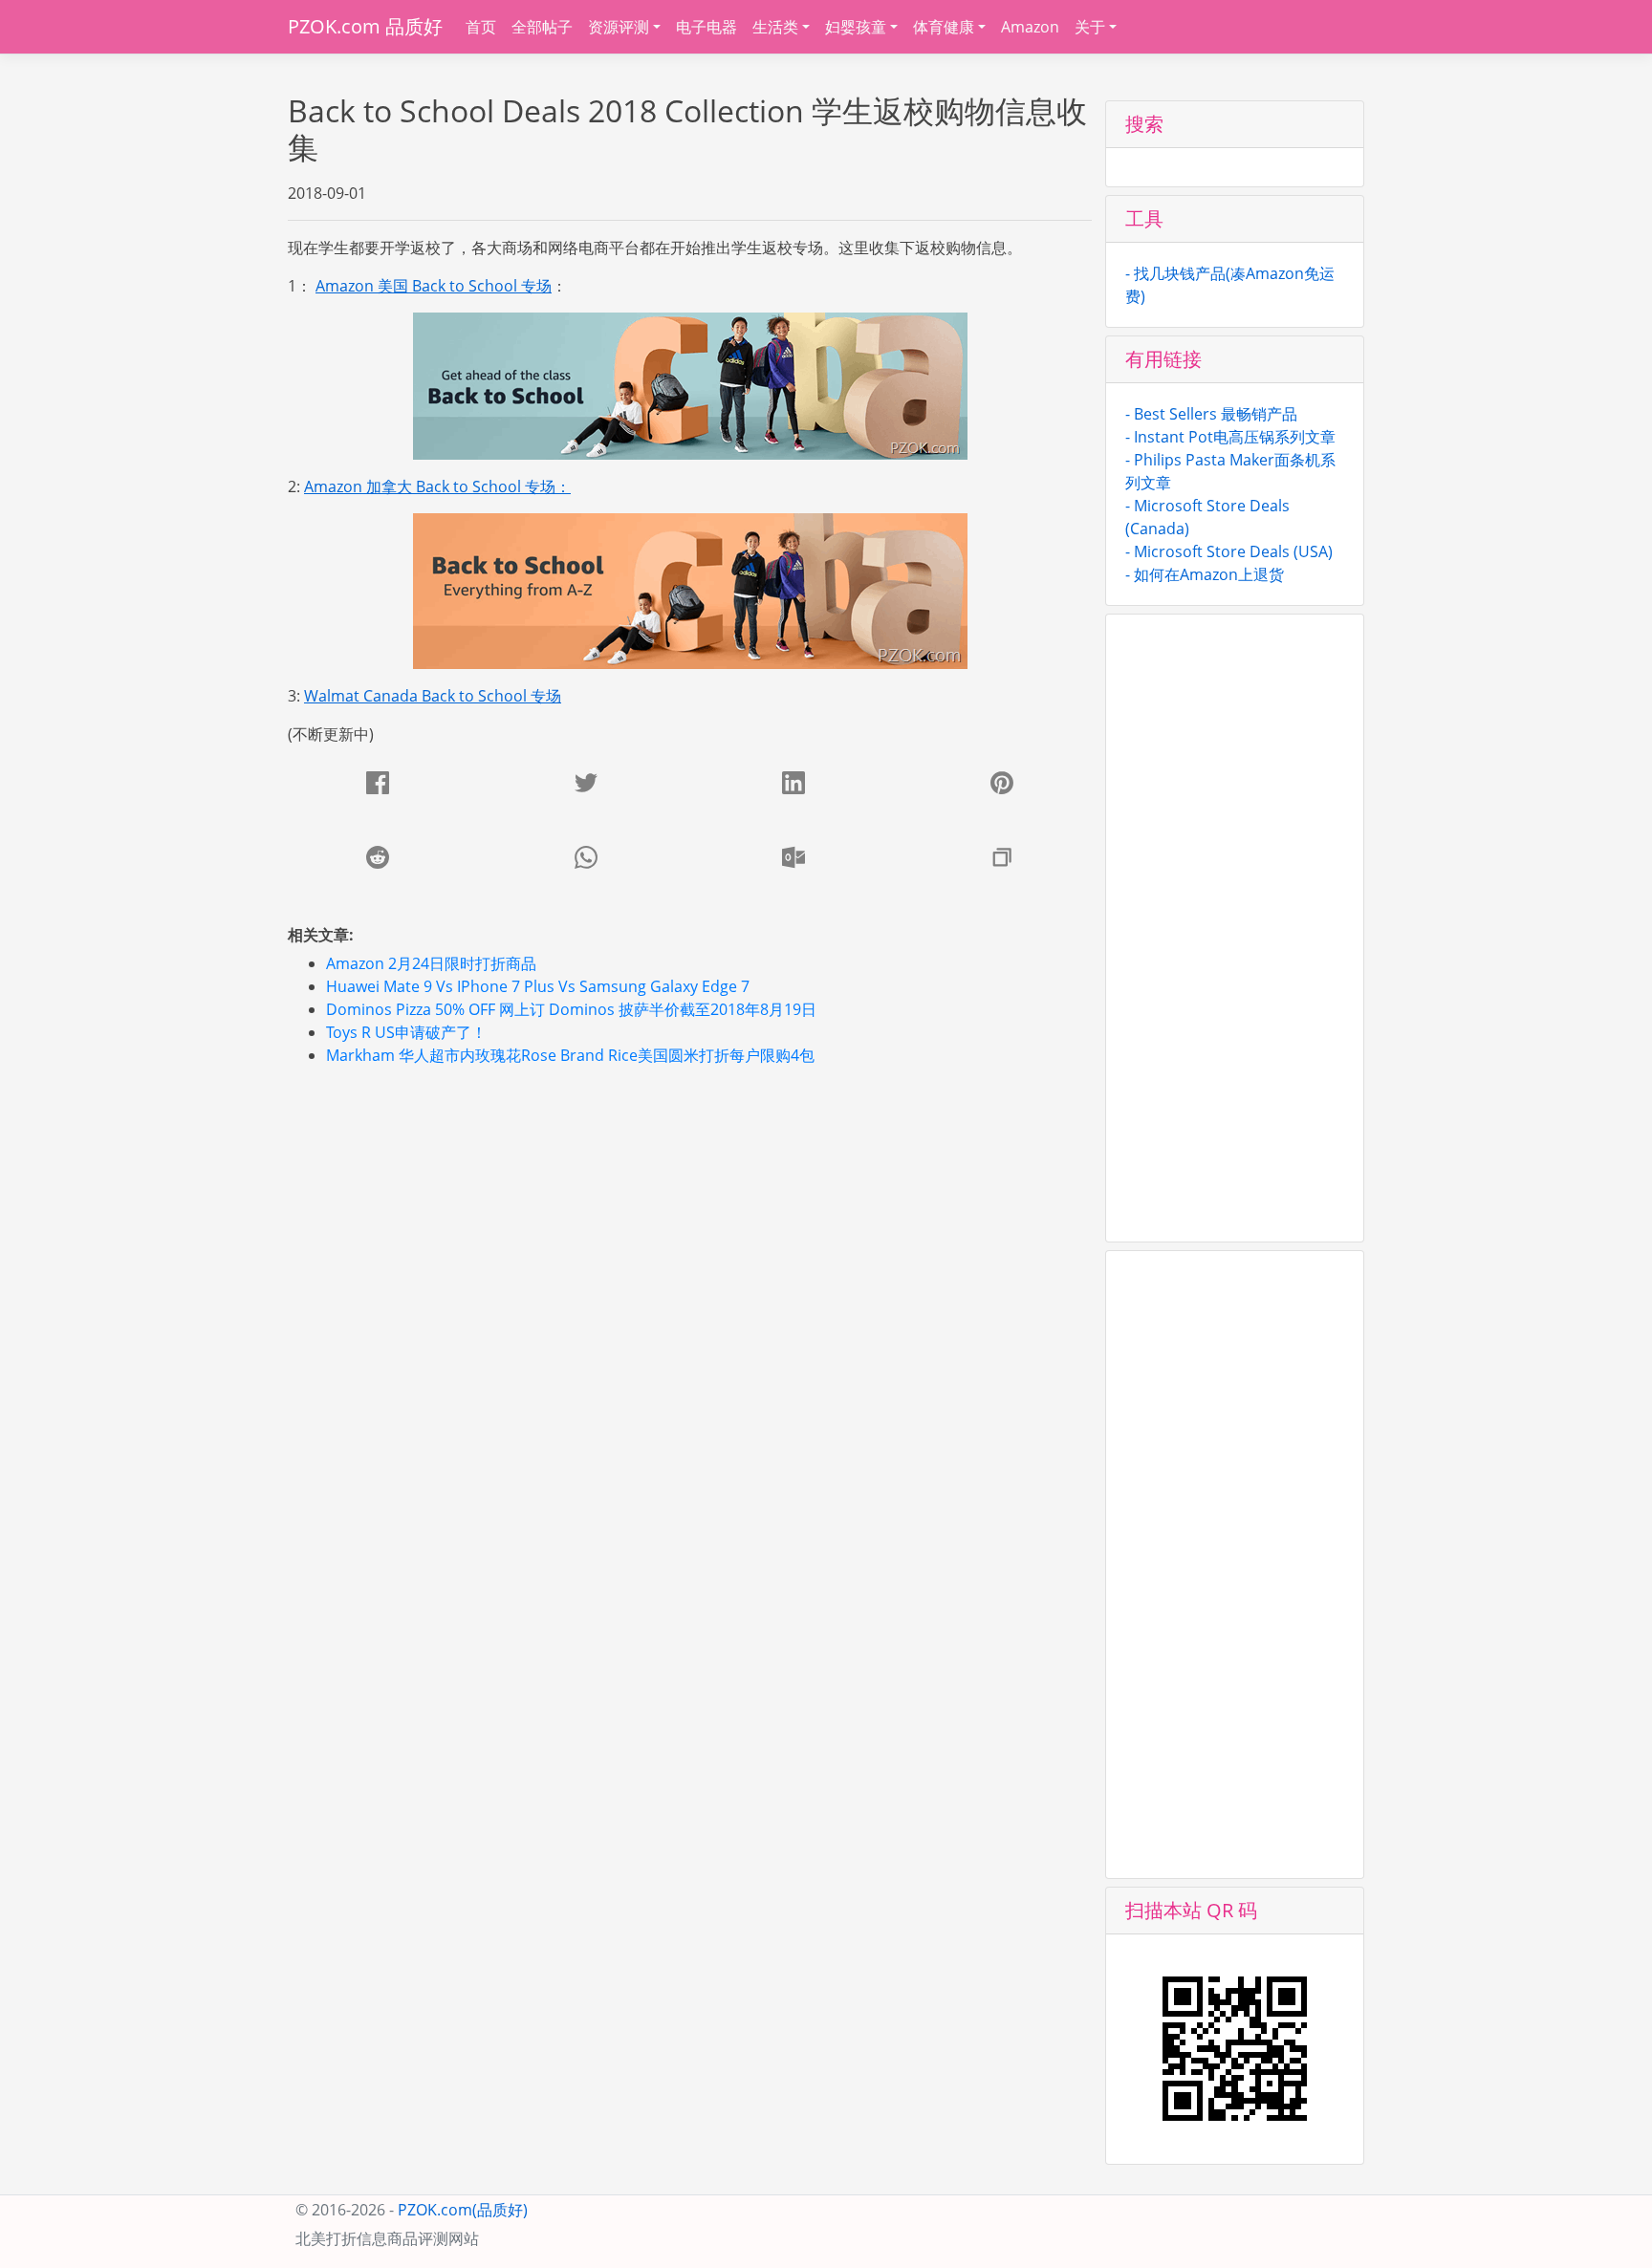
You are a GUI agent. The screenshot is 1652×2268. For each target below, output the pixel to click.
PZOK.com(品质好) (463, 2210)
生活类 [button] (775, 27)
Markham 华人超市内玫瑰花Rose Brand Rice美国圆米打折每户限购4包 (570, 1055)
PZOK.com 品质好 (365, 26)
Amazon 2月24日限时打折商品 (431, 963)
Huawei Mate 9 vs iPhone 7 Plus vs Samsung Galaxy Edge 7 (538, 986)
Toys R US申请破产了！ (406, 1032)
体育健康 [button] (944, 27)
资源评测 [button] (619, 27)
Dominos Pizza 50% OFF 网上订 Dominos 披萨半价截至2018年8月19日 (571, 1009)
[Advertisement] (694, 1216)
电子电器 (706, 27)
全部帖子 (542, 27)
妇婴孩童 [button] (856, 27)
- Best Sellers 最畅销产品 (1211, 414)
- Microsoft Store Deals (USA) (1229, 551)
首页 (481, 27)
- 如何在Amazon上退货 (1205, 574)
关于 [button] (1090, 27)
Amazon (1030, 27)
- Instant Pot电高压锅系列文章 (1230, 437)
